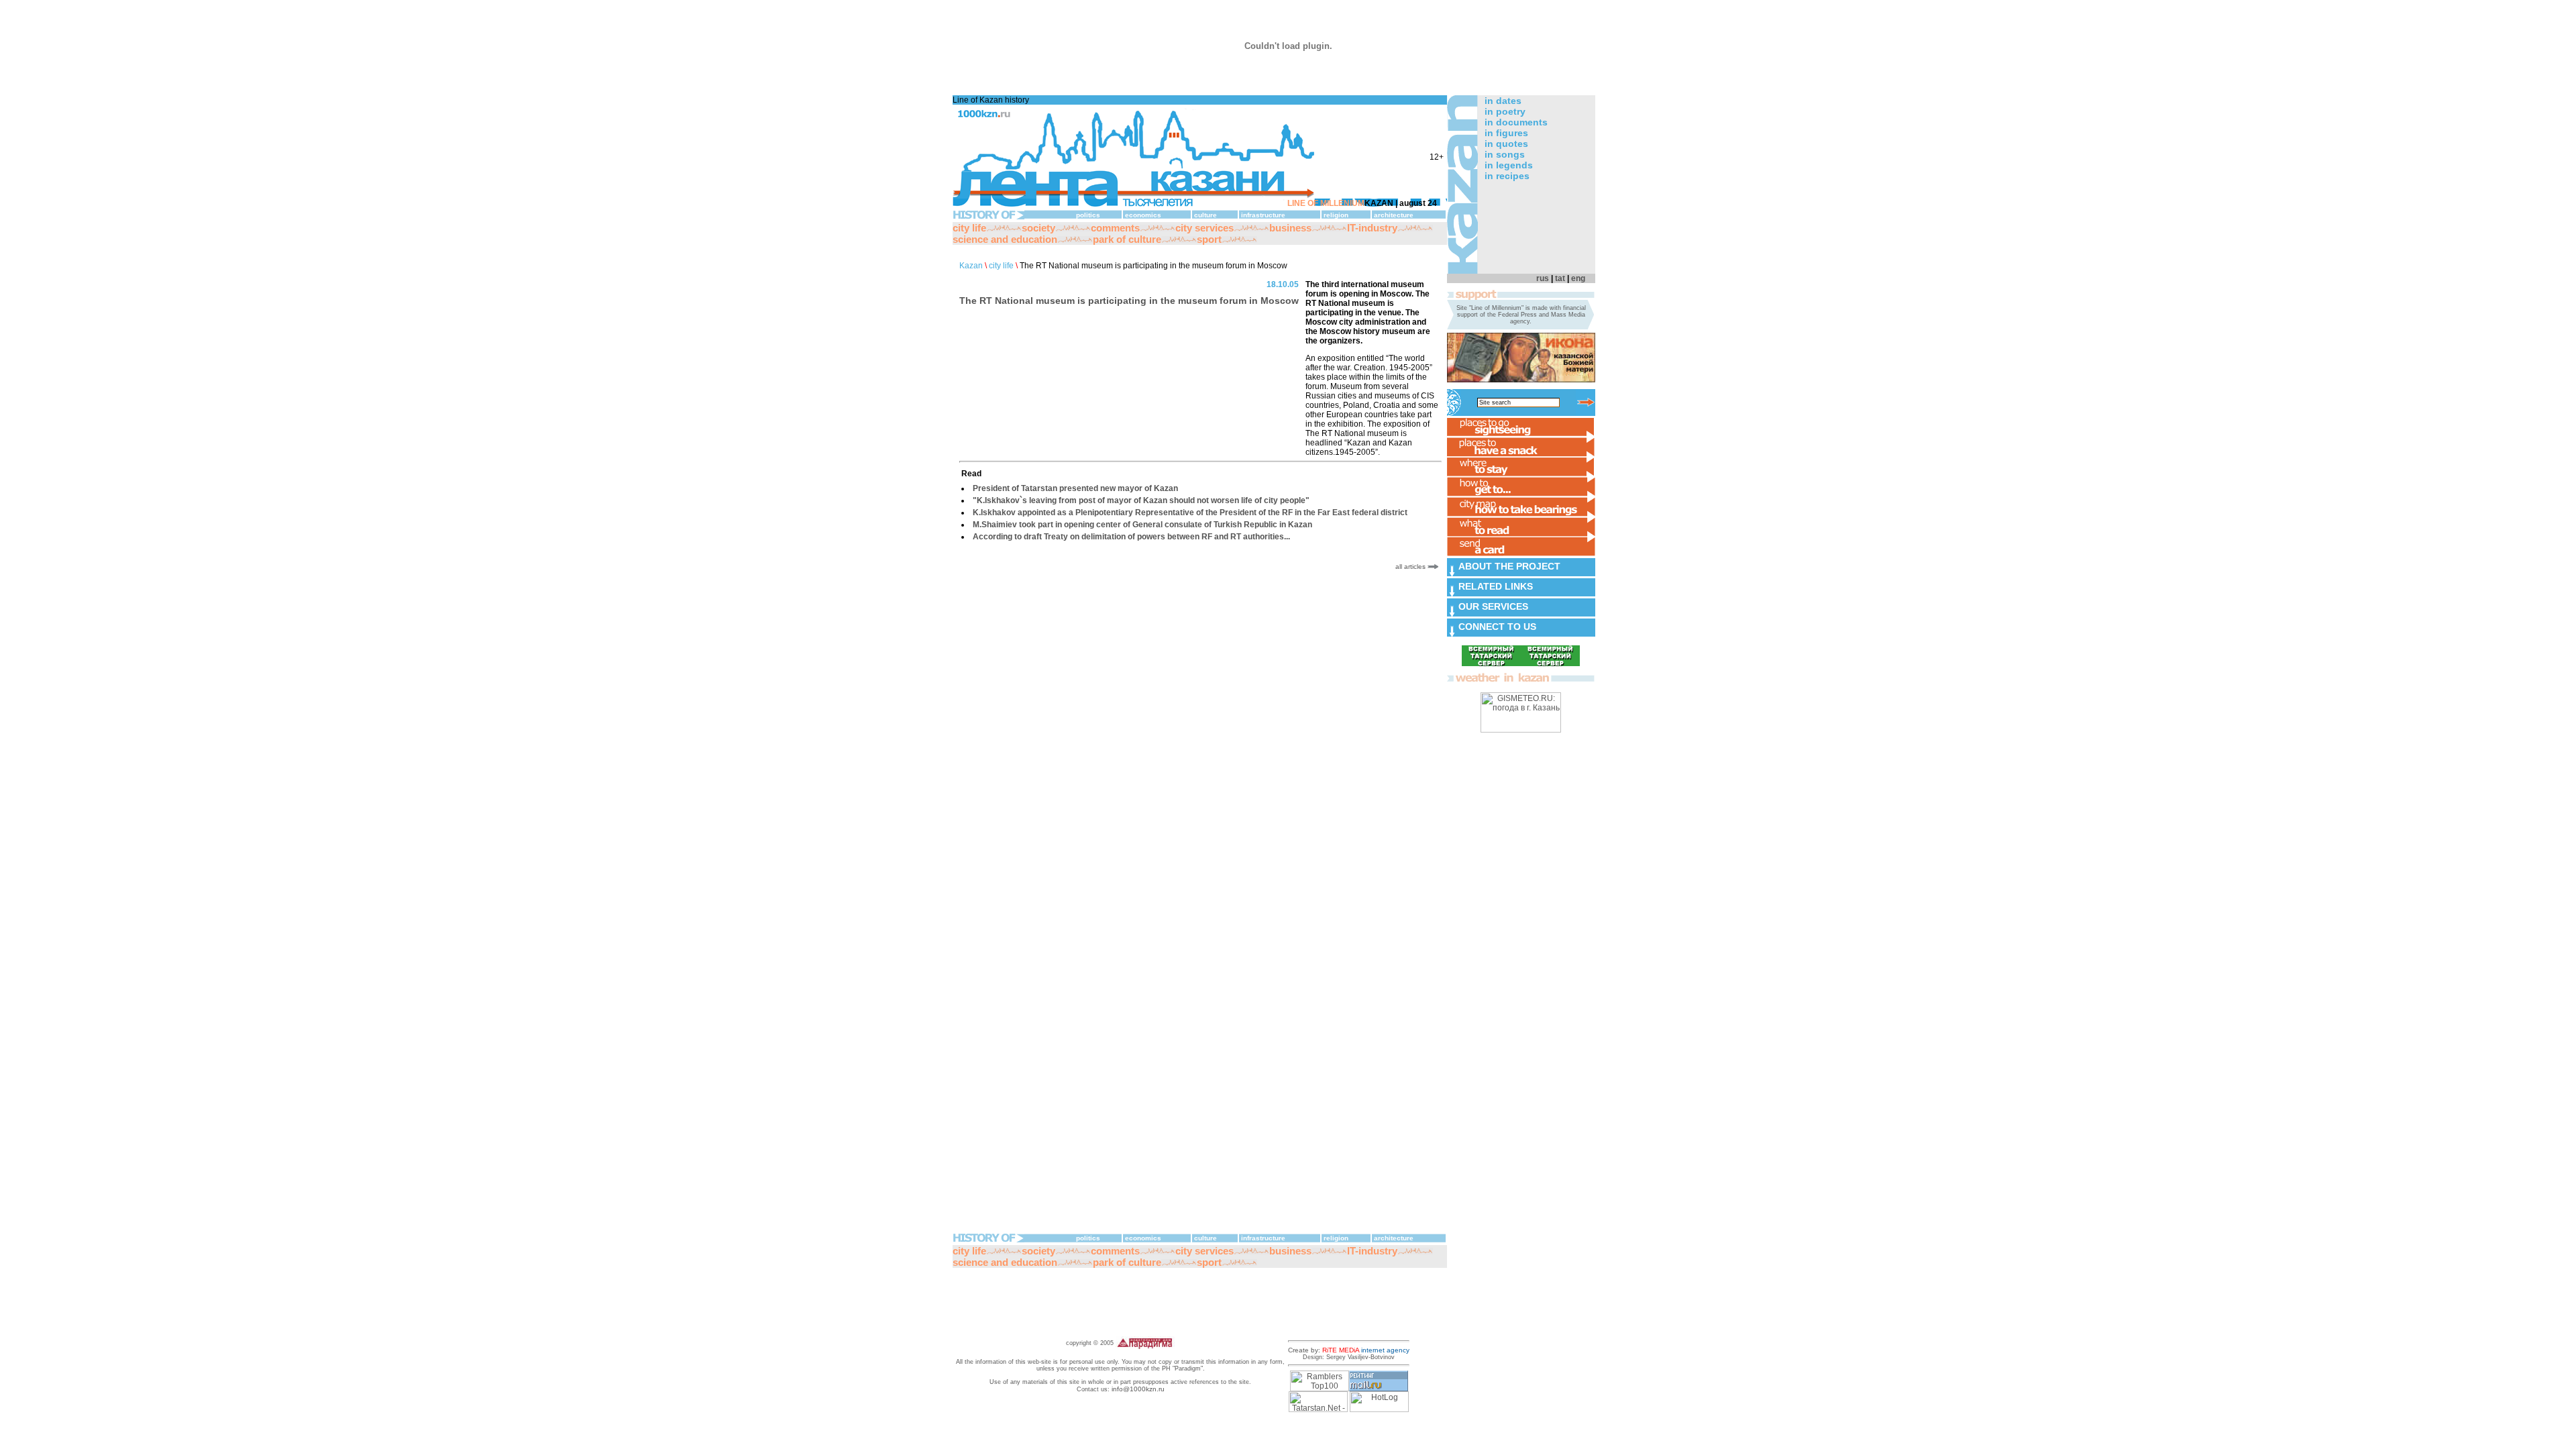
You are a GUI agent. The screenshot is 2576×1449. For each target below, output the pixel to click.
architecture (1394, 215)
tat (1560, 278)
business (1290, 228)
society (1038, 228)
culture (1205, 215)
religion (1336, 215)
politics (1088, 215)
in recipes (1507, 176)
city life (969, 228)
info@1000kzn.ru (1138, 1389)
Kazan (971, 266)
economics (1143, 215)
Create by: (1349, 1350)
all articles (1411, 567)
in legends (1509, 165)
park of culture (1127, 239)
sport (1209, 239)
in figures (1506, 133)
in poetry (1505, 111)
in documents (1516, 122)
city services (1204, 228)
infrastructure (1263, 215)
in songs (1505, 154)
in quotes (1506, 144)
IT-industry (1372, 228)
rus (1543, 278)
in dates (1503, 101)
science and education (1005, 239)
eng (1578, 278)
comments (1115, 228)
